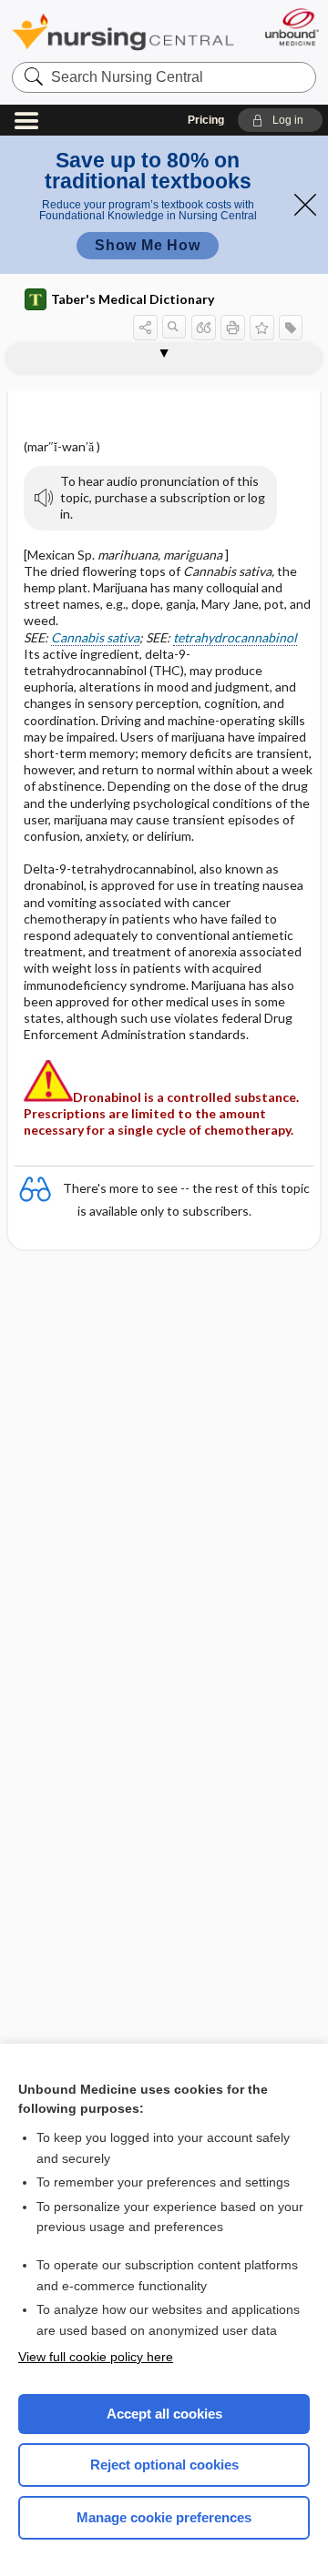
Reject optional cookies (164, 2465)
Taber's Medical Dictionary (133, 299)
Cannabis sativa (95, 637)
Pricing (206, 120)
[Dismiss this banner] (305, 205)
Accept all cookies (164, 2414)
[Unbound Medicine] (291, 27)
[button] (280, 120)
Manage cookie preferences (164, 2517)
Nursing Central (123, 31)
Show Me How (148, 245)
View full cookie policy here (96, 2357)
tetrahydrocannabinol (235, 637)
